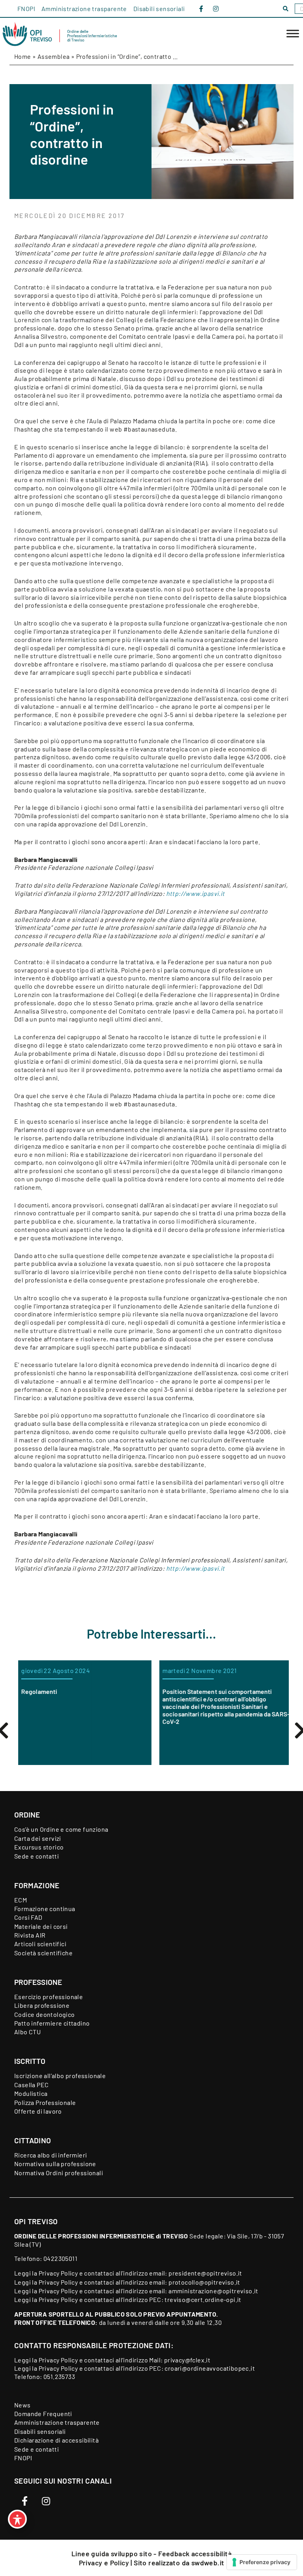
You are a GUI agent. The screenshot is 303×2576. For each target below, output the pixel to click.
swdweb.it (208, 2563)
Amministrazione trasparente (84, 8)
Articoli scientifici (40, 1944)
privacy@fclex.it (187, 2360)
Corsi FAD (28, 1917)
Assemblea (54, 56)
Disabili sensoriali (159, 8)
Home (23, 56)
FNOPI (26, 8)
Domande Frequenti (43, 2414)
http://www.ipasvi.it (195, 893)
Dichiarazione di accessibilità (56, 2440)
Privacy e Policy (105, 2563)
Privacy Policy (58, 2273)
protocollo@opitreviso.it (204, 2282)
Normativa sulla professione (55, 2164)
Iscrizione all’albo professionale (60, 2076)
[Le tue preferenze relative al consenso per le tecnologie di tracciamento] (262, 2562)
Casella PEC (31, 2085)
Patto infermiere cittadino (52, 2023)
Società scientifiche (43, 1953)
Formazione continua (45, 1909)
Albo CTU (27, 2032)
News (22, 2405)
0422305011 (60, 2258)
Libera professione (42, 2005)
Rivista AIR (30, 1935)
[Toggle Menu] (293, 34)
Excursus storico (39, 1847)
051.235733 (59, 2376)
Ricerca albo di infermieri (50, 2155)
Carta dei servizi (38, 1838)
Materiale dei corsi (41, 1926)
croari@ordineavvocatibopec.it (210, 2368)
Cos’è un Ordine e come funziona (61, 1829)
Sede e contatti (36, 1856)
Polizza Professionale (45, 2102)
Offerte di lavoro (38, 2111)
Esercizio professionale (49, 1997)
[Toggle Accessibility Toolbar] (17, 2519)
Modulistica (31, 2093)
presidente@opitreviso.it (205, 2273)
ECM (21, 1900)
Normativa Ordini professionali (59, 2173)
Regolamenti (35, 1691)
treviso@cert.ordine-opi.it (203, 2299)
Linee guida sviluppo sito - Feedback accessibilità (151, 2553)
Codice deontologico (45, 2014)
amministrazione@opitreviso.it (213, 2291)
